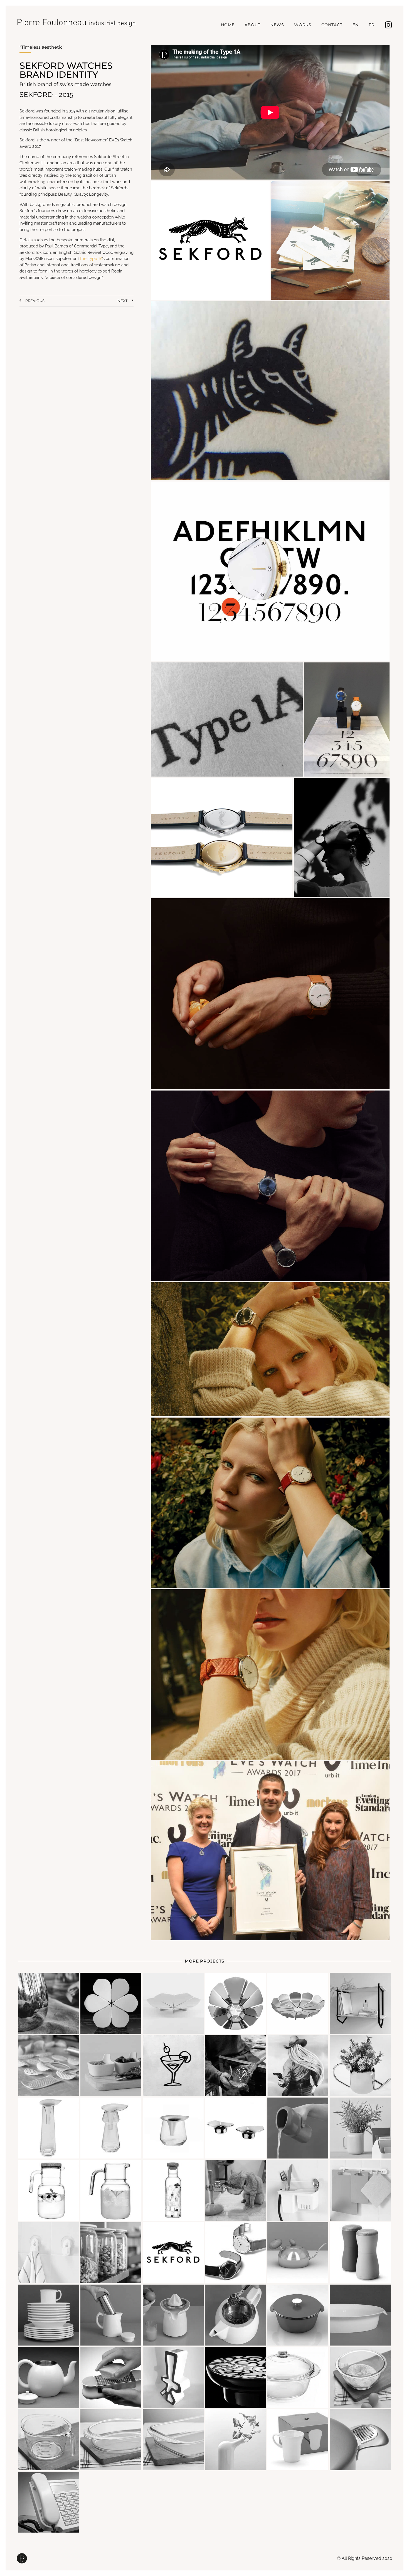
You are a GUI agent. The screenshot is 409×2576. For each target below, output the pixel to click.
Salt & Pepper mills (360, 2253)
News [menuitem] (277, 25)
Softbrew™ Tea (236, 2315)
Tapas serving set (111, 2066)
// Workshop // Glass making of (236, 2066)
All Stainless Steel (360, 2440)
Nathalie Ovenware (360, 2315)
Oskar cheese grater (111, 2377)
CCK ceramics (173, 2377)
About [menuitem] (252, 25)
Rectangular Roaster (173, 2440)
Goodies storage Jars (111, 2253)
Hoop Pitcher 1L (111, 2190)
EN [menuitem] (356, 25)
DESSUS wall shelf (360, 2003)
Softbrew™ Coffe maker (111, 2315)
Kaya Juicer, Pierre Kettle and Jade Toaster (173, 2315)
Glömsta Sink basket (298, 2190)
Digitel (49, 2502)
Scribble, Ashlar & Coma (236, 2377)
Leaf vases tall (49, 2128)
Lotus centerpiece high (111, 2003)
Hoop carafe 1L (173, 2190)
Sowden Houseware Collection (49, 2315)
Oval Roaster (111, 2440)
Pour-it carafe (298, 2128)
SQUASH (298, 2440)
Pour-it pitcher (360, 2128)
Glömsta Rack (360, 2190)
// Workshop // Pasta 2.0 (49, 2066)
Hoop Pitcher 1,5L (49, 2190)
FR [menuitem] (372, 25)
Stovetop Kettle (298, 2253)
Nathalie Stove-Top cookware (298, 2315)
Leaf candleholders (236, 2128)
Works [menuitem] (303, 25)
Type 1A (236, 2253)
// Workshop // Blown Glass (173, 2066)
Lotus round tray (298, 2003)
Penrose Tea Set (49, 2377)
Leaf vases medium (111, 2128)
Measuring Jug (49, 2440)
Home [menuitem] (228, 25)
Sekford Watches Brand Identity (173, 2253)
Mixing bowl (360, 2377)
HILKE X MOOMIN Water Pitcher (49, 2003)
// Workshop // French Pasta (298, 2066)
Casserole (298, 2377)
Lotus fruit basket (236, 2003)
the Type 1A (91, 259)
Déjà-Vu (236, 2440)
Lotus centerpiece (173, 2003)
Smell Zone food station (236, 2190)
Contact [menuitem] (332, 25)
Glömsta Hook (49, 2253)
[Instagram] (388, 25)
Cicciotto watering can (360, 2066)
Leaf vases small (173, 2128)
